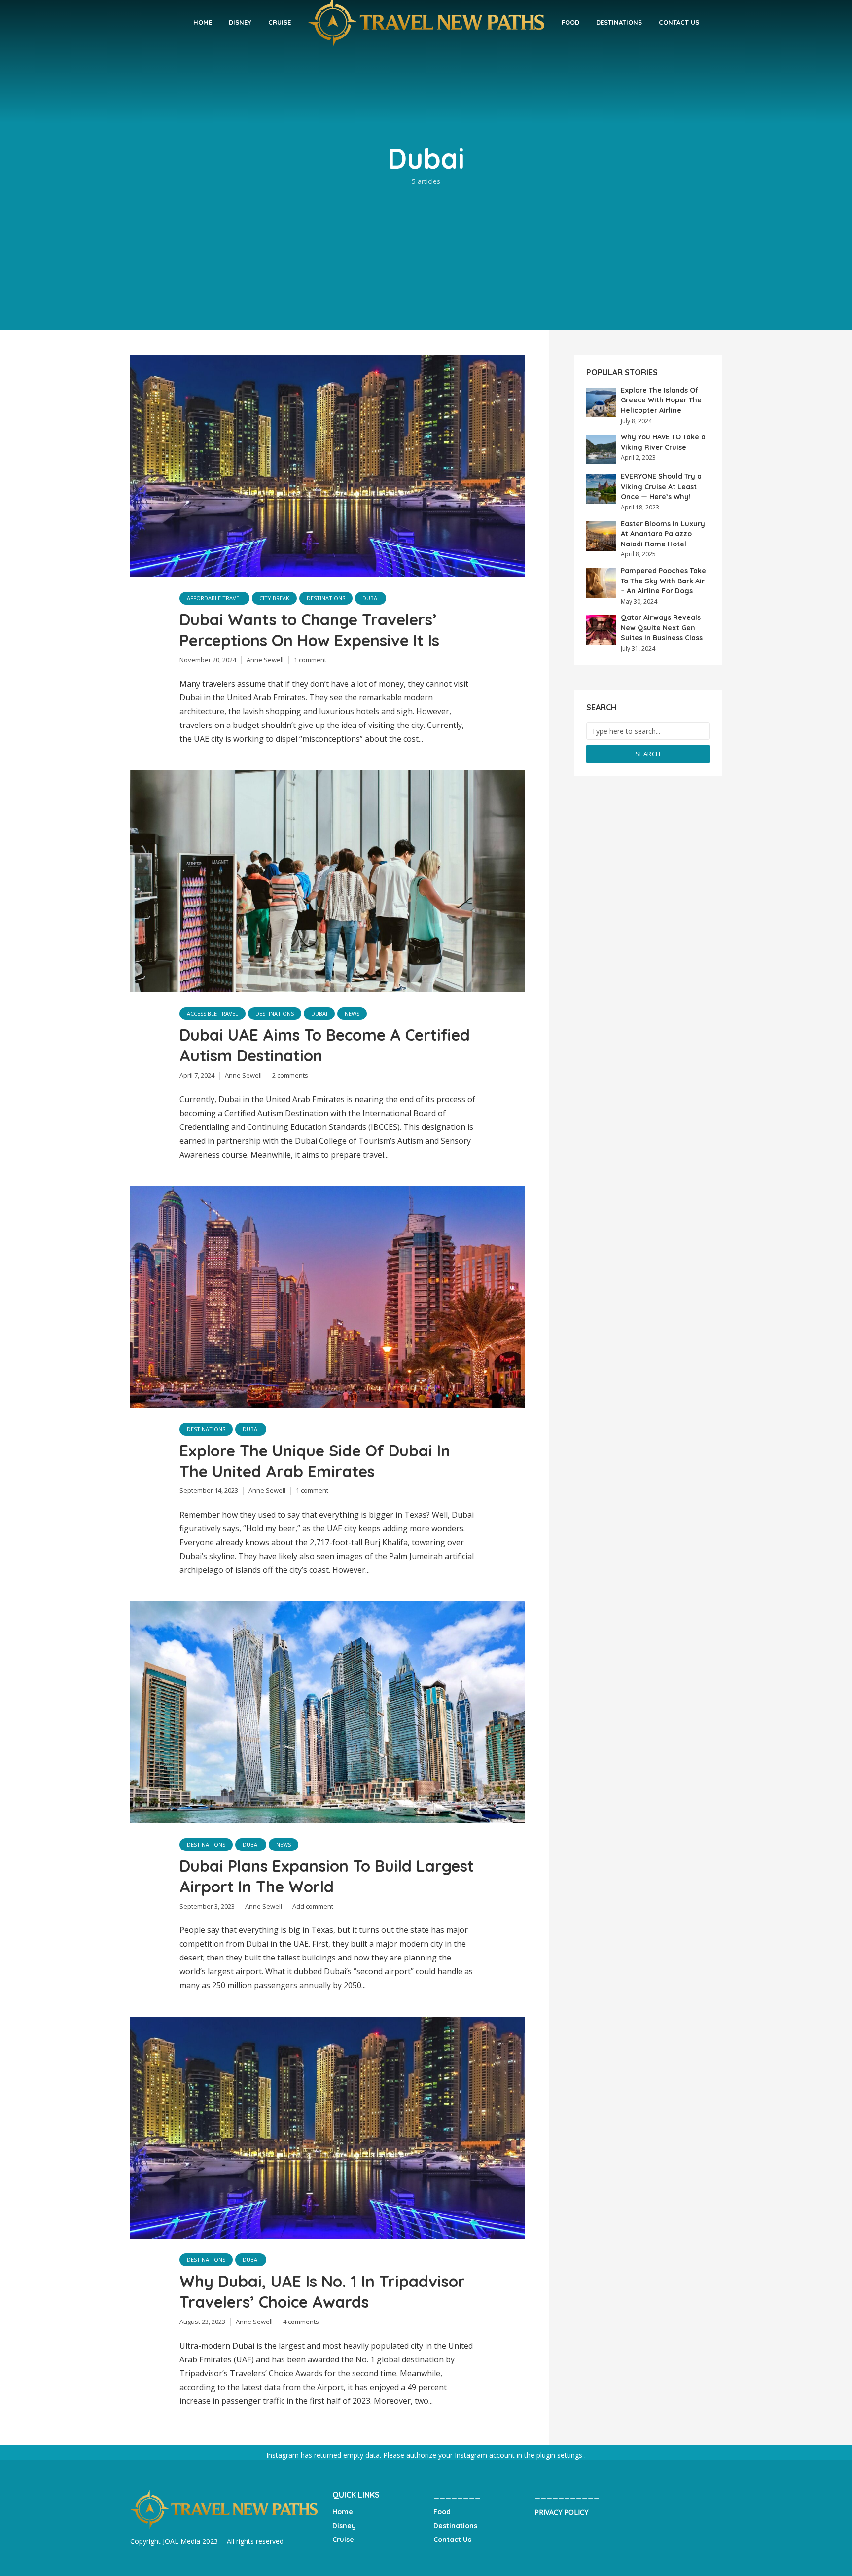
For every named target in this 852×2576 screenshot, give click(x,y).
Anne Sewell (265, 660)
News (352, 1013)
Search (648, 754)
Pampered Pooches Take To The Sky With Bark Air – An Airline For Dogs (663, 581)
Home (203, 22)
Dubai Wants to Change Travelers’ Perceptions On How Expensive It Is (309, 630)
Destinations (619, 22)
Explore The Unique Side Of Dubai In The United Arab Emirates (315, 1461)
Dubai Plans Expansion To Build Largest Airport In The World (327, 1876)
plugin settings (560, 2455)
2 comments (290, 1075)
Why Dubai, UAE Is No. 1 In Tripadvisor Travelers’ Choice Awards (322, 2291)
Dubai (371, 598)
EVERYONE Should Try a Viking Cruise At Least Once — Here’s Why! (661, 487)
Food (570, 22)
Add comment (313, 1906)
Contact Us (679, 22)
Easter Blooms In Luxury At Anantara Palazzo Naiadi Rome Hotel (663, 534)
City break (274, 598)
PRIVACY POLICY (561, 2512)
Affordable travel (214, 598)
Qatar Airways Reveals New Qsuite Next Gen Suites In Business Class (662, 628)
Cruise (280, 22)
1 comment (310, 660)
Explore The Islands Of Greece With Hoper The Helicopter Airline (661, 400)
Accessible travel (213, 1013)
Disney (240, 22)
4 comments (301, 2322)
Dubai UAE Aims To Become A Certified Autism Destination (325, 1045)
